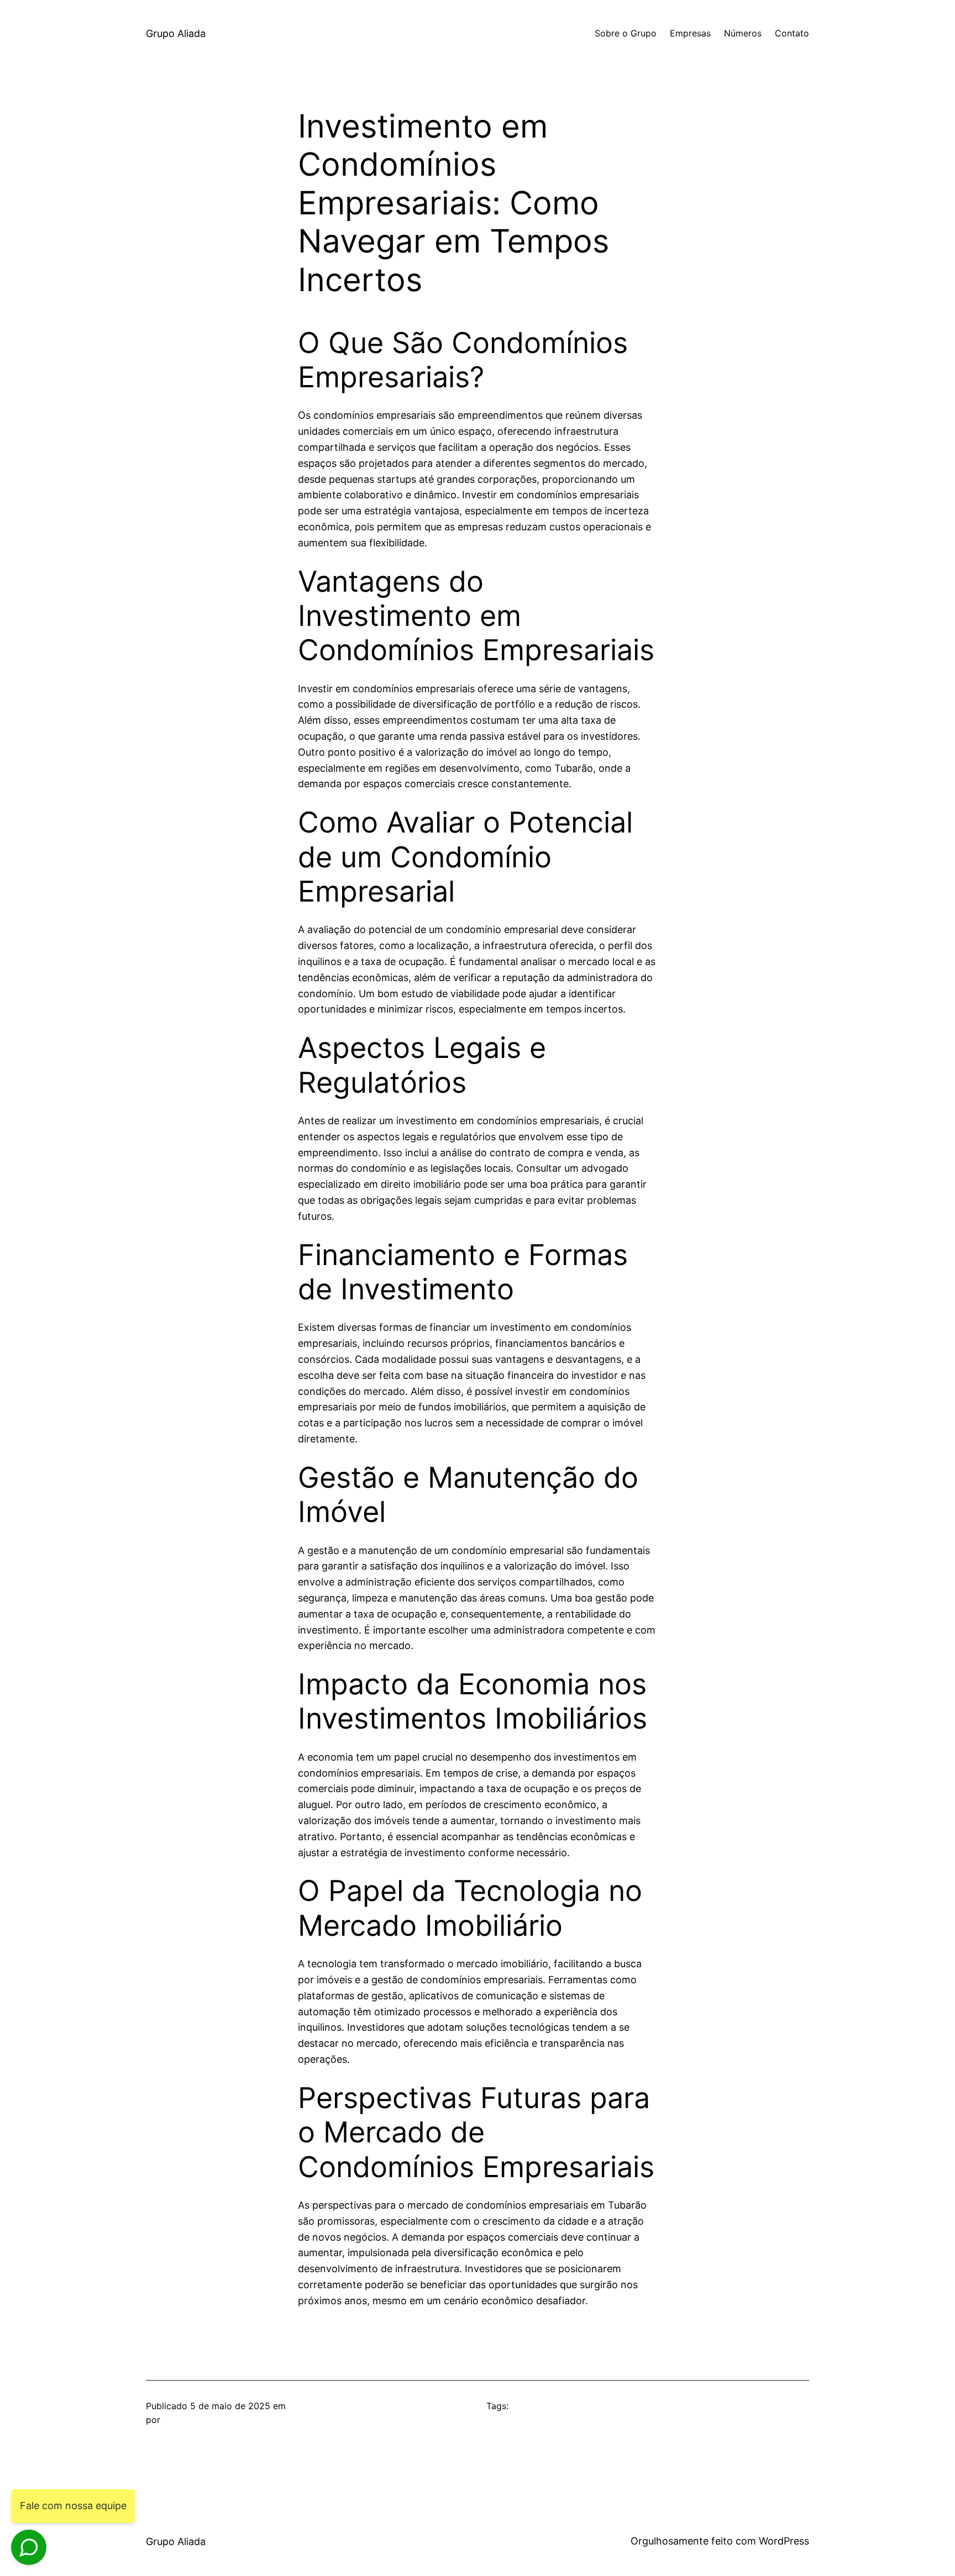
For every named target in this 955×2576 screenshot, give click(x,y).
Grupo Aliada (176, 33)
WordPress (784, 2541)
